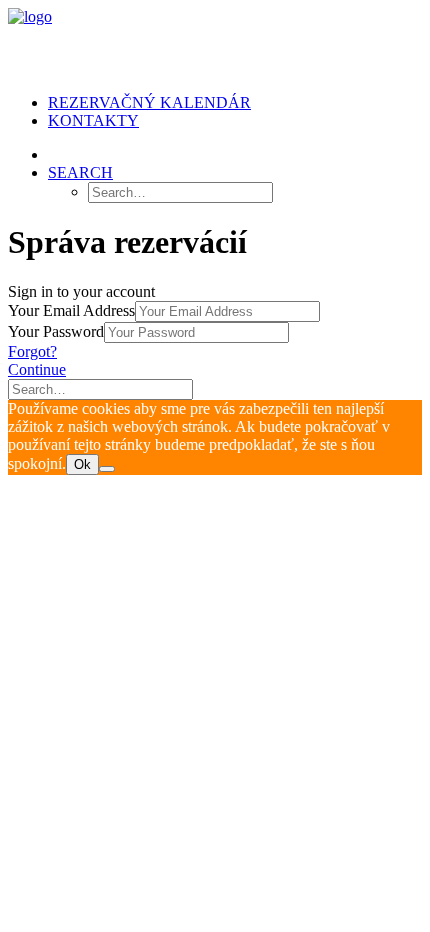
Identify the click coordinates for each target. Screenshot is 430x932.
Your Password (56, 331)
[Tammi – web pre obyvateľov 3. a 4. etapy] (215, 43)
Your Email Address (71, 310)
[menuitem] (235, 103)
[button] (80, 172)
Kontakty (93, 120)
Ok (82, 464)
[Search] (100, 388)
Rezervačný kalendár (149, 102)
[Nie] (107, 469)
